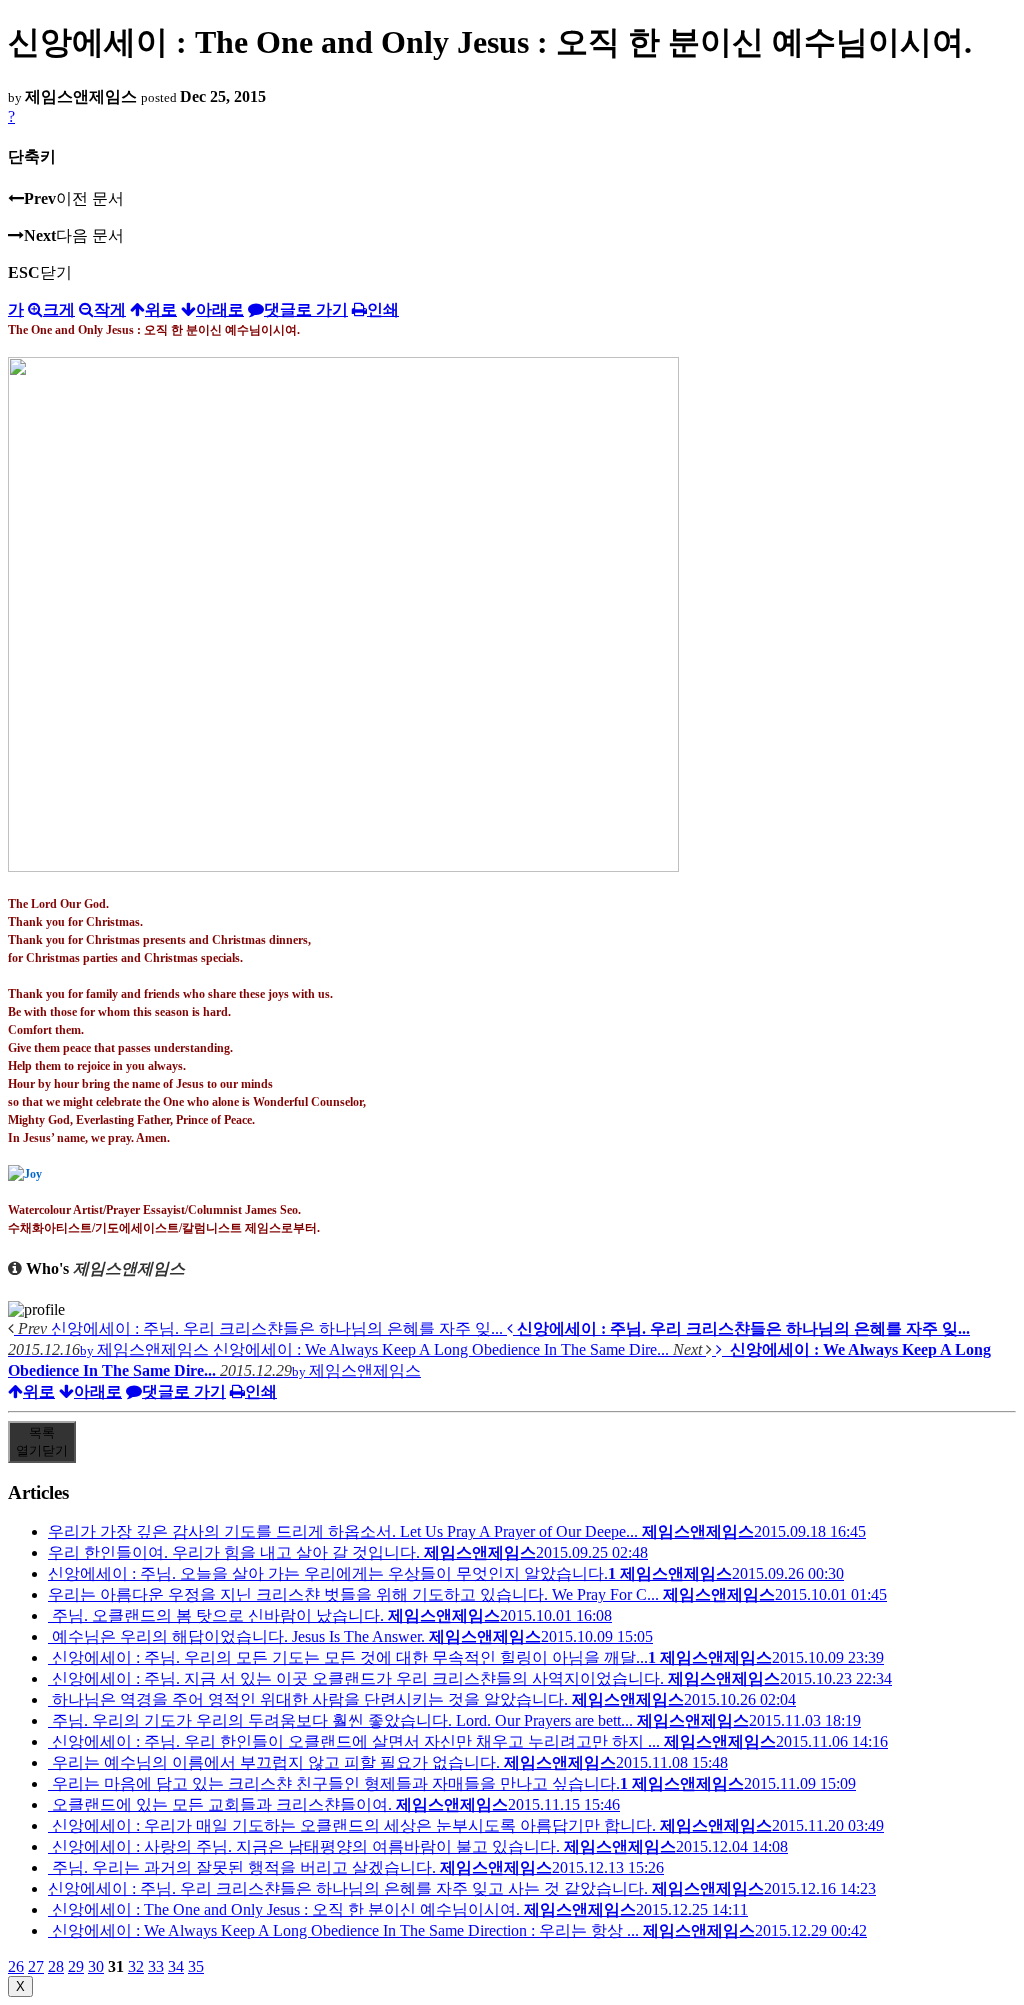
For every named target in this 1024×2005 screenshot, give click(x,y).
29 (76, 1966)
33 (156, 1966)
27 (36, 1966)
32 (136, 1966)
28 (56, 1966)
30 (96, 1966)
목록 (42, 1441)
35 (196, 1966)
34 (176, 1966)
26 (16, 1966)
